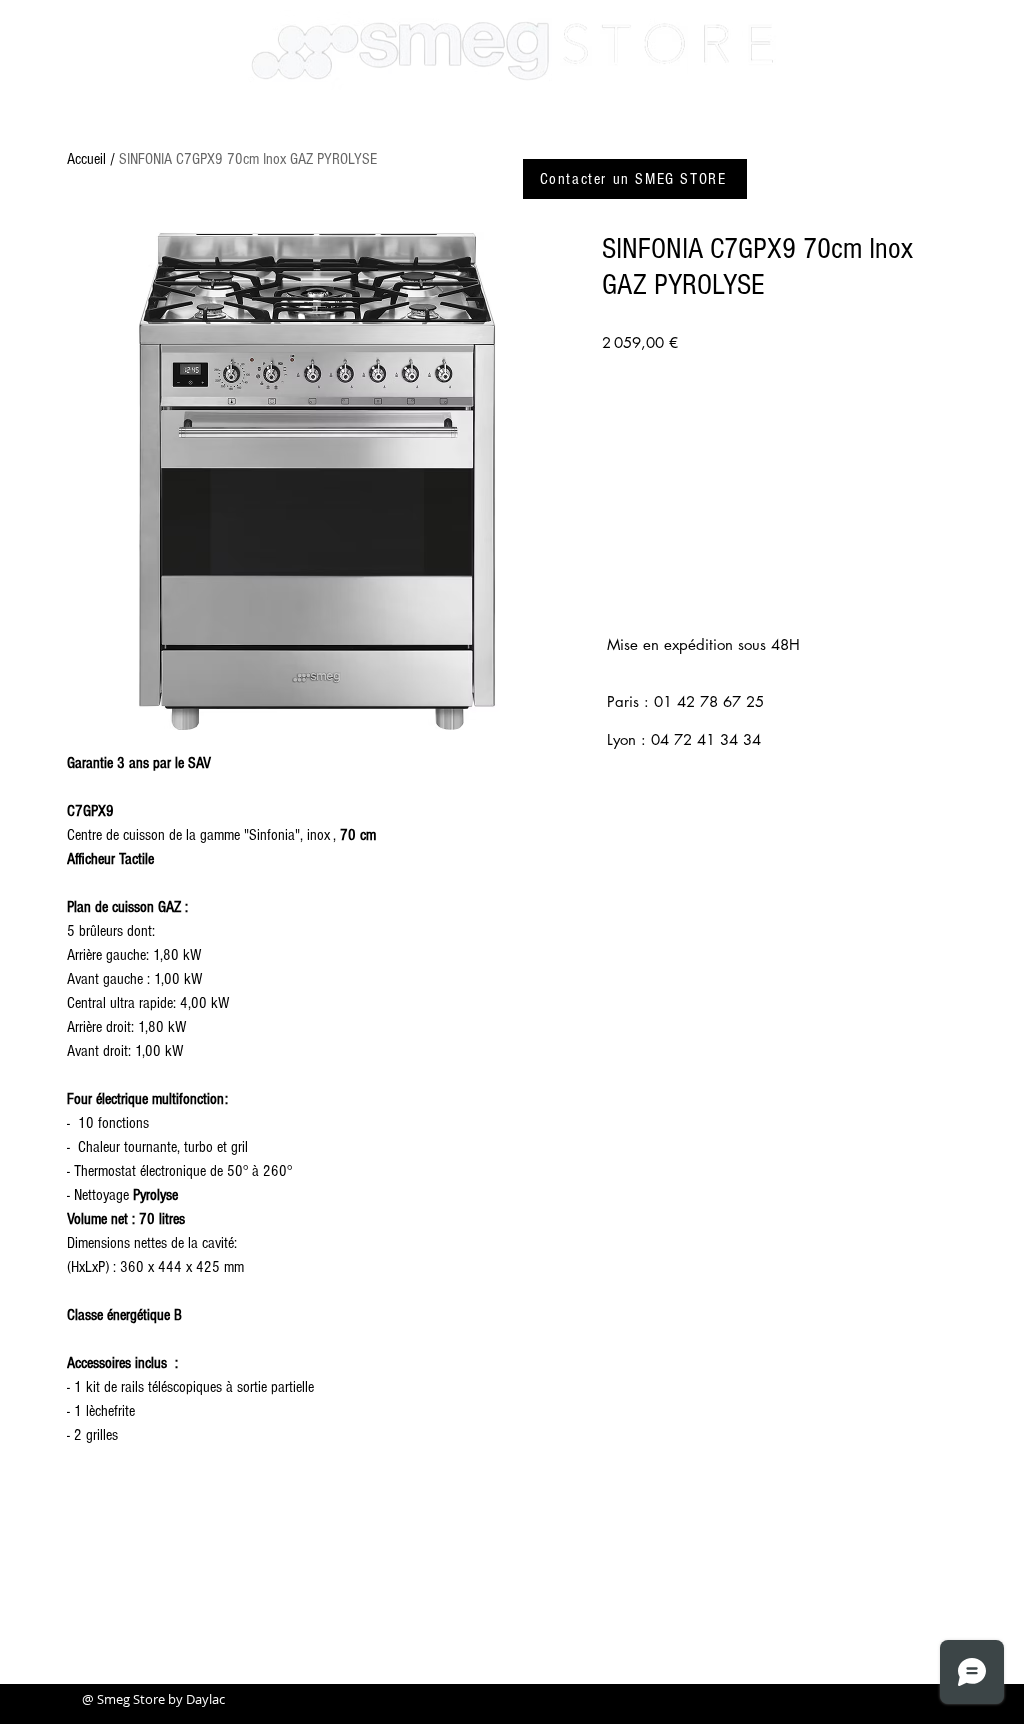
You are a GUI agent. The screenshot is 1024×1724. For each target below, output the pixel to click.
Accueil (86, 159)
